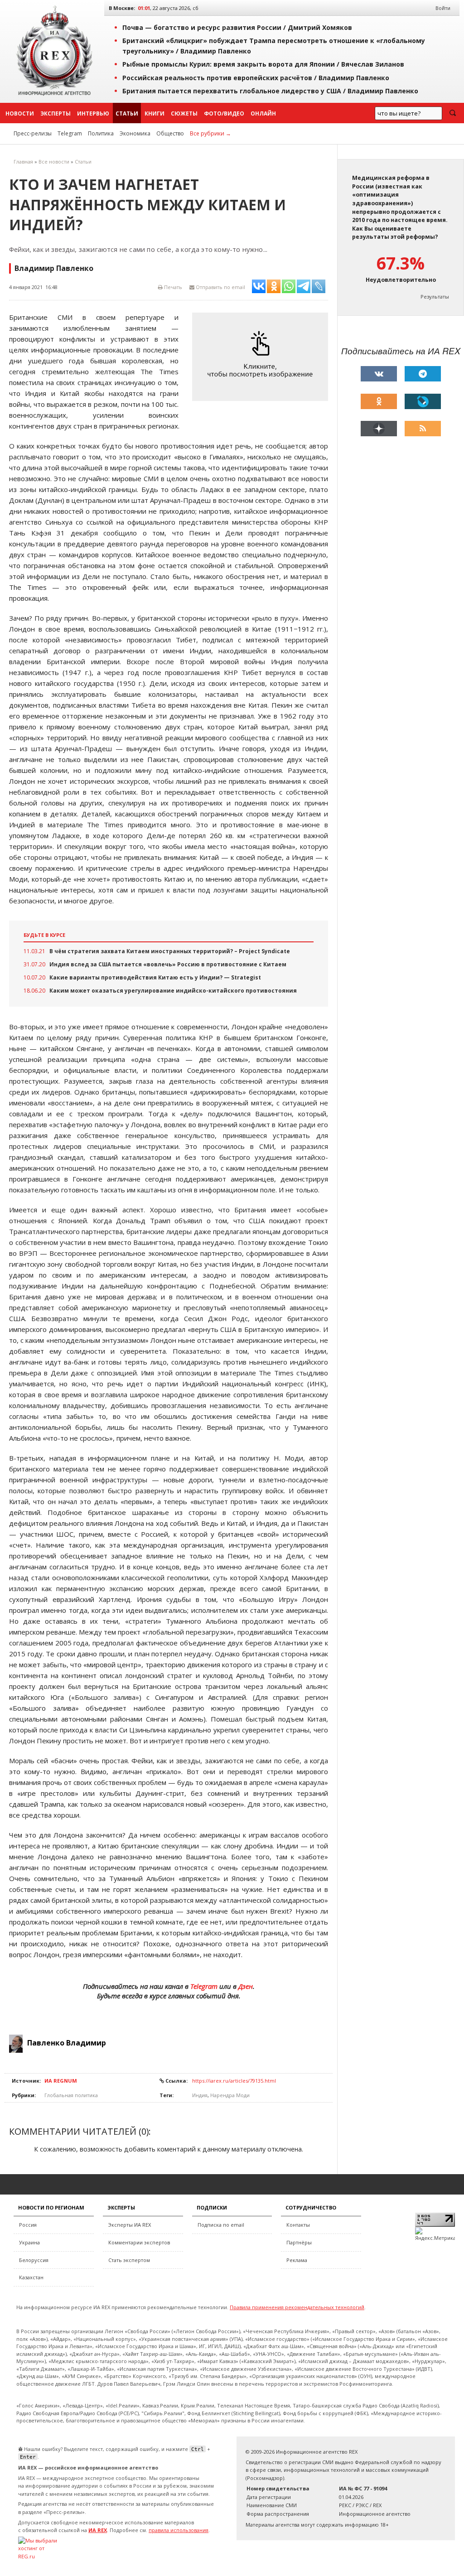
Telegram (70, 133)
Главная (23, 162)
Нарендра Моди (230, 2095)
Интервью (93, 113)
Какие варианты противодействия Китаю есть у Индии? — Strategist (155, 977)
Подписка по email (221, 2225)
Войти (443, 8)
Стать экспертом (129, 2260)
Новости (20, 113)
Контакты (298, 2225)
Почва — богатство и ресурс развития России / (237, 27)
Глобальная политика (71, 2095)
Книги (155, 113)
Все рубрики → (210, 133)
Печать (172, 287)
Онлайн (263, 113)
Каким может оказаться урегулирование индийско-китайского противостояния (173, 991)
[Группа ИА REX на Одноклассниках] (379, 401)
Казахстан (31, 2277)
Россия (28, 2225)
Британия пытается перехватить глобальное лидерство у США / (270, 91)
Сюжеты (184, 113)
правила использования (179, 2530)
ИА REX (98, 2530)
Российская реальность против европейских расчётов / (256, 78)
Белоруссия (34, 2260)
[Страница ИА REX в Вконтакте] (379, 374)
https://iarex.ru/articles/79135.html (234, 2081)
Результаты (435, 297)
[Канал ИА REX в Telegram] (423, 374)
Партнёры (299, 2242)
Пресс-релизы (33, 133)
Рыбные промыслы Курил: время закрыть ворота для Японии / (263, 64)
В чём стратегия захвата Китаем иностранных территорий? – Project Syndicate (170, 951)
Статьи (127, 113)
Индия (200, 2095)
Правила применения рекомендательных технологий (297, 2307)
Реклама (297, 2260)
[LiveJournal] (423, 401)
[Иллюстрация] (262, 356)
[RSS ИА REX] (423, 429)
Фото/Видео (224, 113)
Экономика (135, 133)
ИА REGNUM (61, 2081)
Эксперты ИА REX (130, 2225)
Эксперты (56, 113)
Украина (29, 2242)
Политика (101, 133)
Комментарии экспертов (139, 2242)
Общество (170, 133)
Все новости (54, 162)
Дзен (246, 1986)
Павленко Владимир (67, 2043)
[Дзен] (379, 429)
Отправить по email (220, 287)
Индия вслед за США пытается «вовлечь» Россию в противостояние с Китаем (168, 964)
